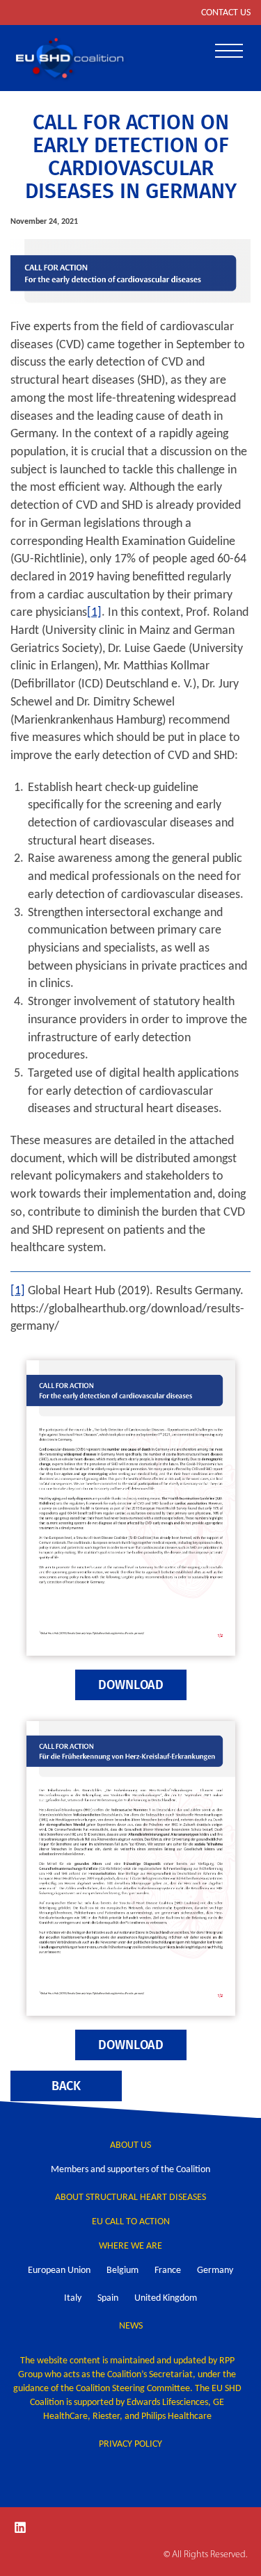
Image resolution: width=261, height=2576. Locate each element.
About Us (130, 2145)
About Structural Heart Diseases (130, 2198)
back (66, 2086)
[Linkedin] (20, 2527)
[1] (94, 613)
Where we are (130, 2246)
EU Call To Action (131, 2222)
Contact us (226, 13)
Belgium (122, 2271)
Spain (108, 2298)
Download (131, 1685)
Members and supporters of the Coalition (130, 2170)
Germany (215, 2271)
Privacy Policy (130, 2444)
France (168, 2271)
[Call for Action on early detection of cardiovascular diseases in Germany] (130, 272)
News (131, 2326)
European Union (59, 2271)
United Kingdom (166, 2298)
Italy (73, 2298)
